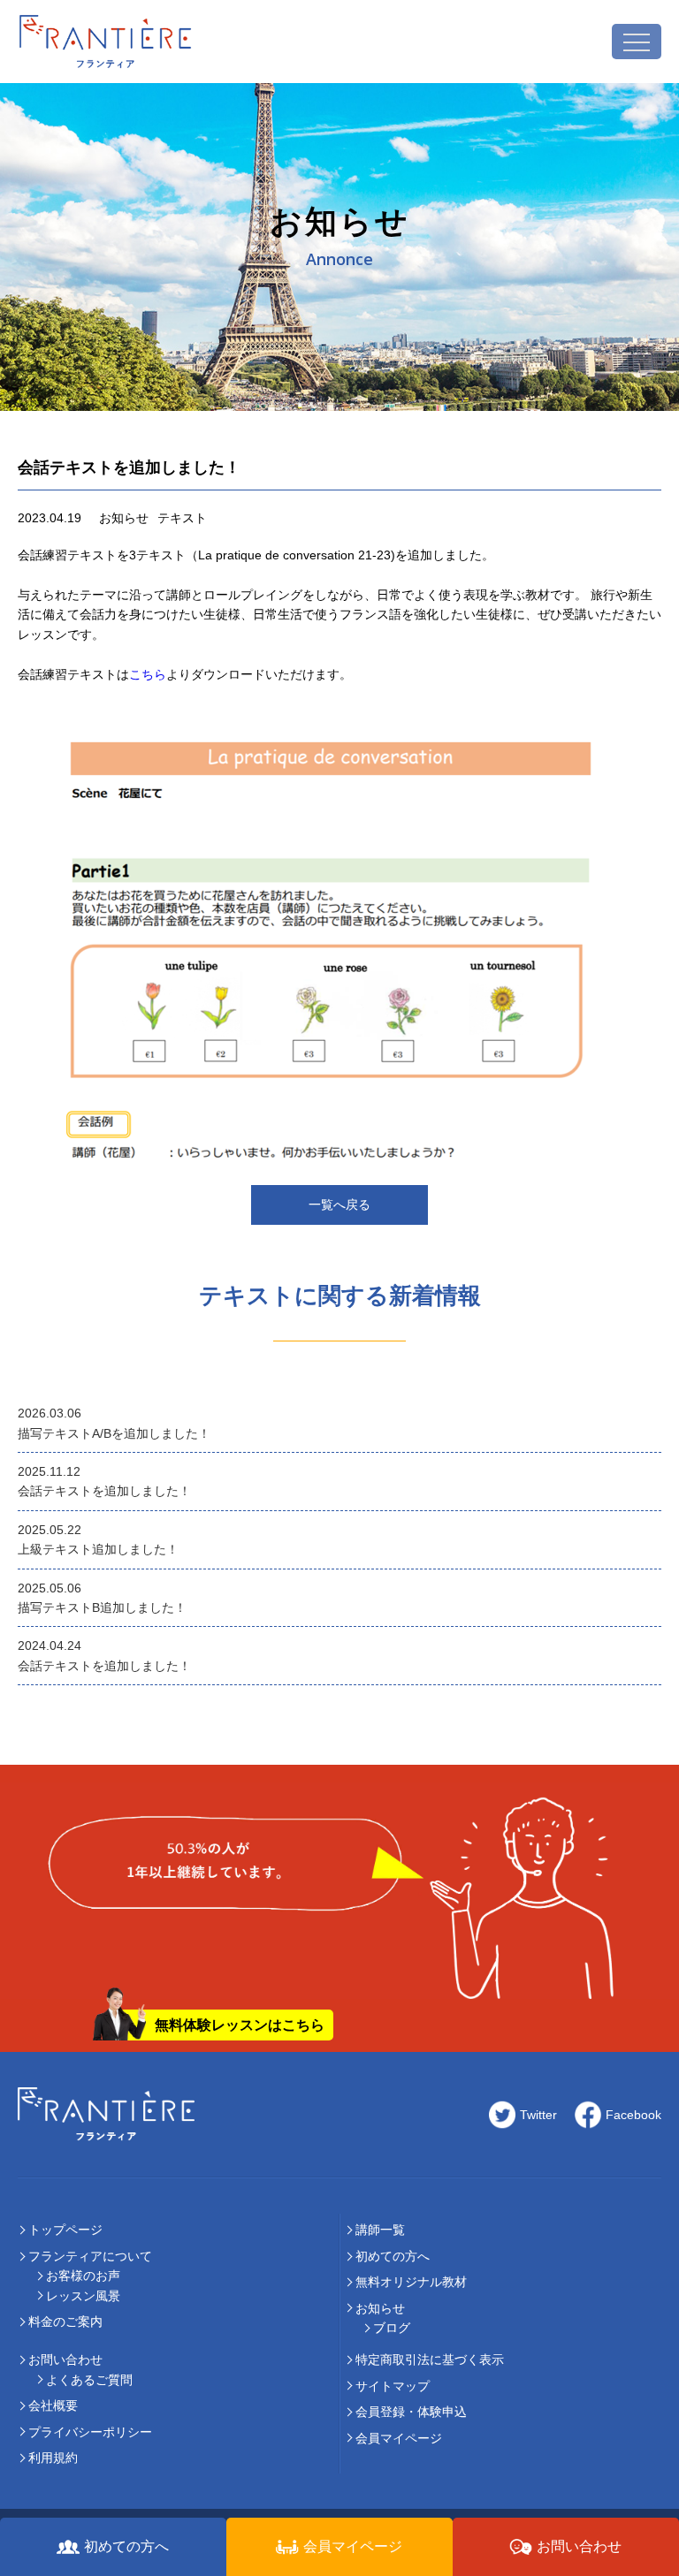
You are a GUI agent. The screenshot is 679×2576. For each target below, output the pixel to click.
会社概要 (53, 2405)
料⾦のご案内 (65, 2321)
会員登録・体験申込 (411, 2412)
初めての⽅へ (393, 2256)
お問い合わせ (65, 2359)
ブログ (392, 2328)
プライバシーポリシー (90, 2432)
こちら (148, 674)
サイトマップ (393, 2386)
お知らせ (380, 2308)
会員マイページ (399, 2438)
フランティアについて (90, 2256)
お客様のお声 (83, 2276)
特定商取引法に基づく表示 (430, 2359)
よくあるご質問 (89, 2380)
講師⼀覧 (380, 2230)
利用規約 (53, 2458)
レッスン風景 (83, 2296)
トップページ (65, 2230)
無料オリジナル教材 (411, 2282)
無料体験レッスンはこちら (240, 2025)
